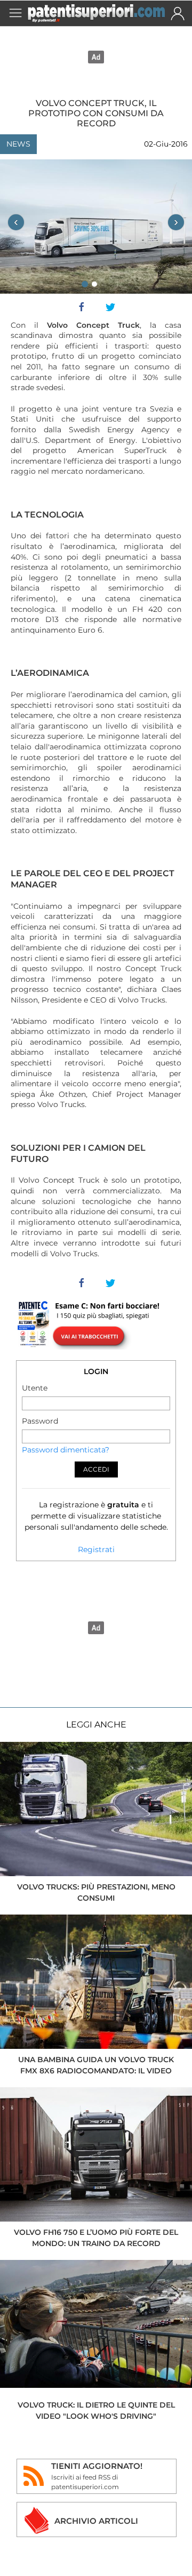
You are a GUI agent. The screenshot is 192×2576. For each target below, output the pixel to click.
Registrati (96, 1549)
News (18, 144)
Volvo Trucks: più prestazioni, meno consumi (96, 1892)
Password (40, 1421)
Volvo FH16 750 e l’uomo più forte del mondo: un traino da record (96, 2238)
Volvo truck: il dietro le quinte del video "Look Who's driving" (96, 2411)
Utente (35, 1388)
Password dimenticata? (66, 1450)
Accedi (96, 1469)
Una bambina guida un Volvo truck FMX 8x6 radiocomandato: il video (96, 2065)
